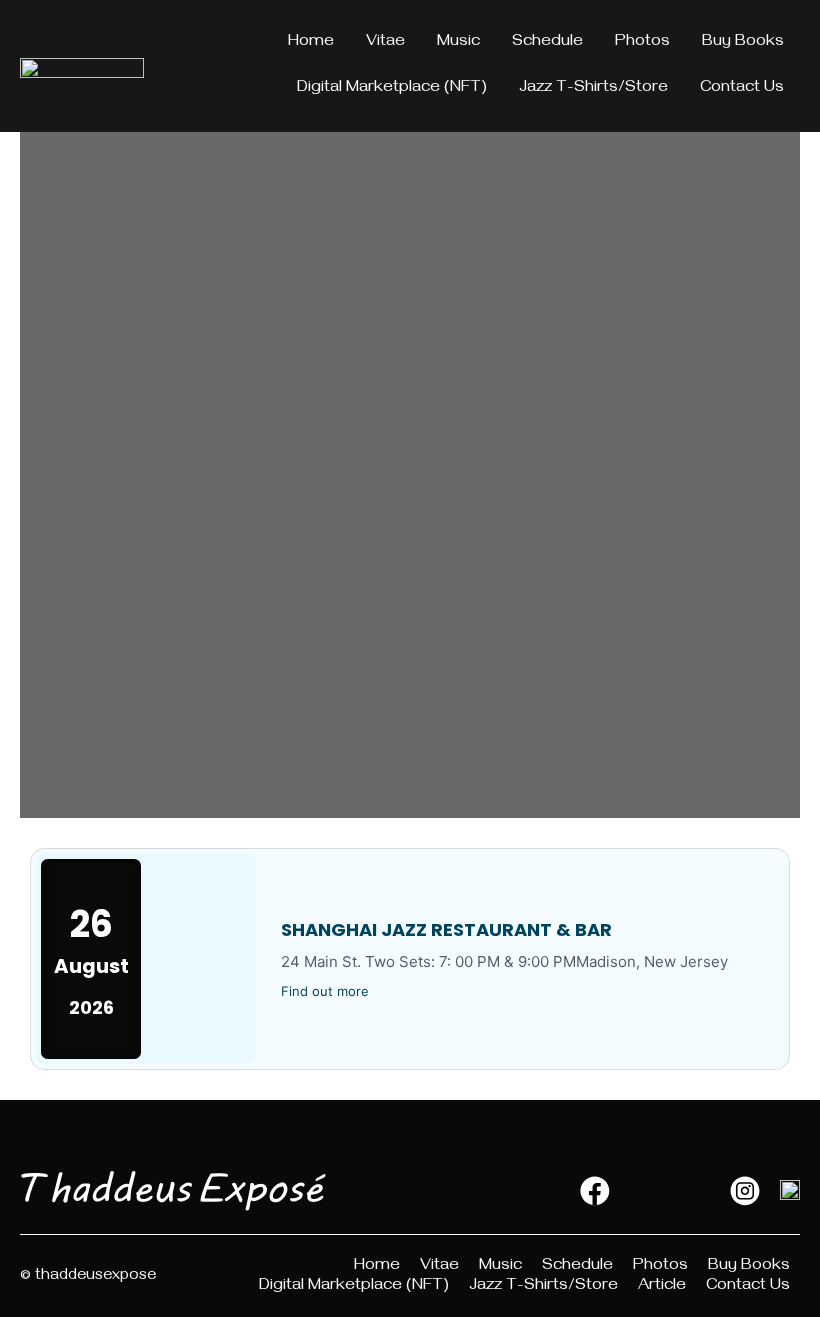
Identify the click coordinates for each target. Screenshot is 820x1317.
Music (458, 43)
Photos (642, 43)
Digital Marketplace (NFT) (392, 89)
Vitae (385, 43)
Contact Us (742, 89)
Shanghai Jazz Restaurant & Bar (446, 929)
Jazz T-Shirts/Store (593, 89)
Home (311, 43)
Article (662, 1287)
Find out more (325, 991)
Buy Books (743, 43)
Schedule (547, 43)
